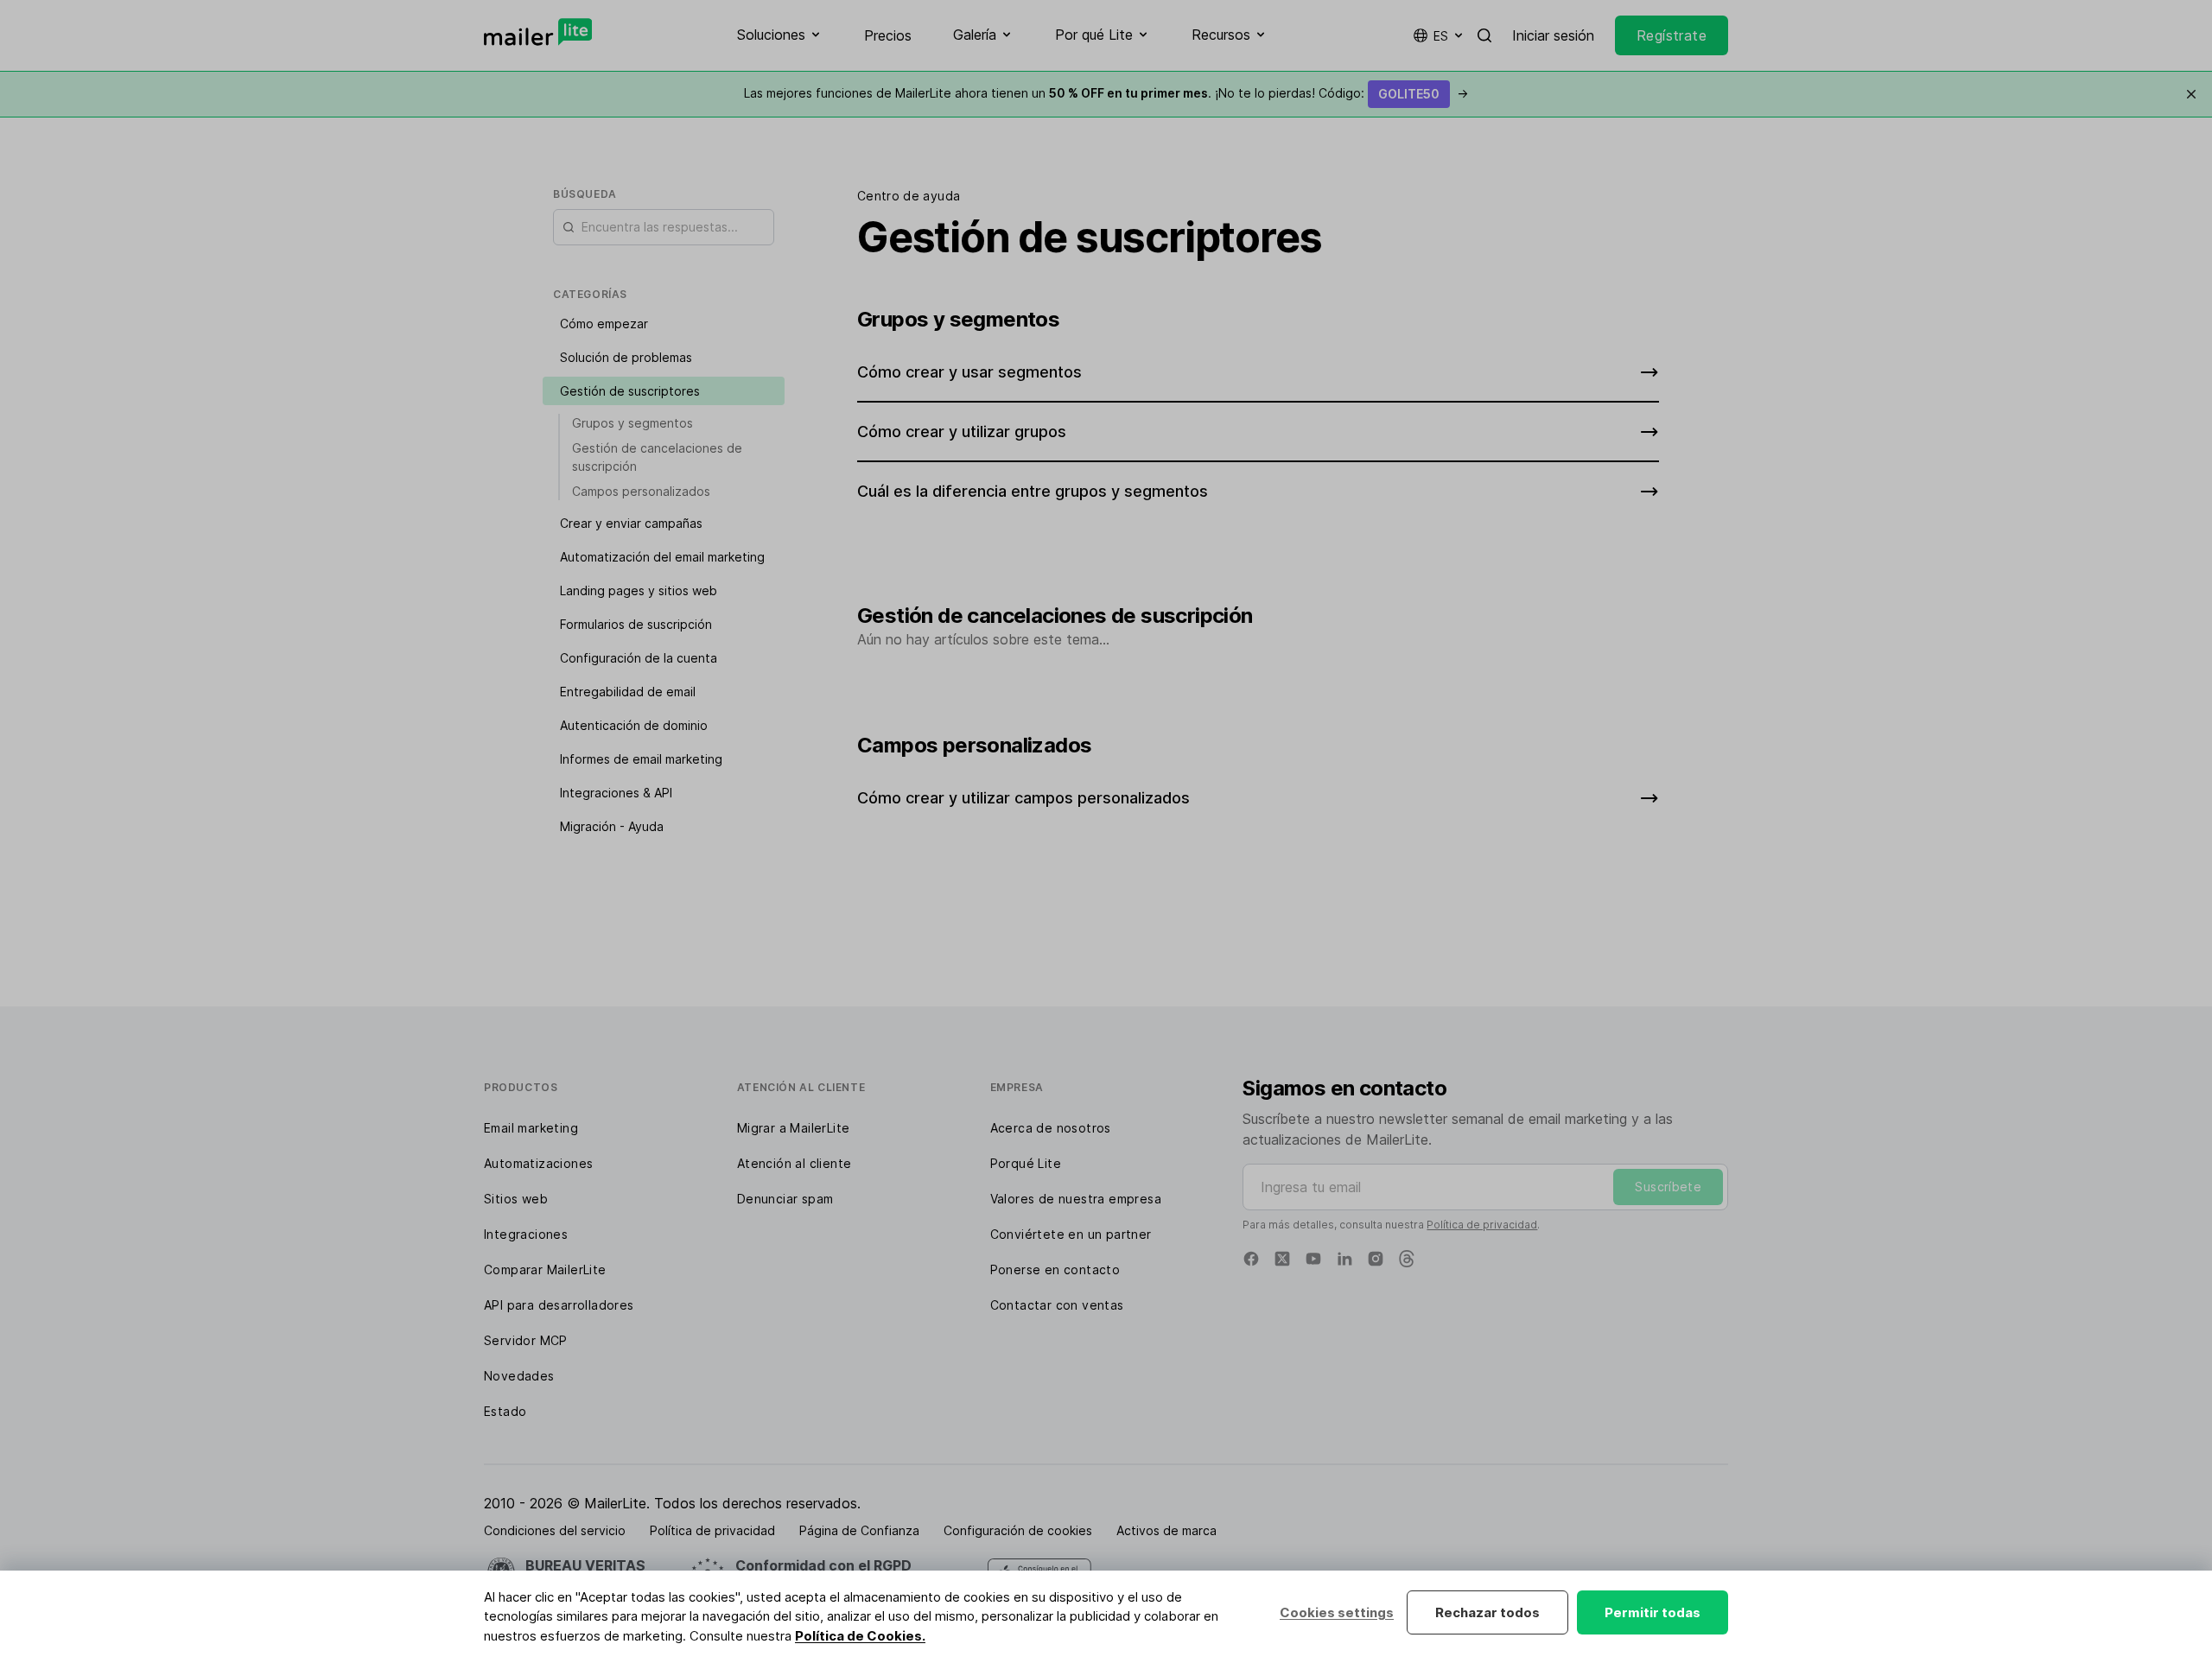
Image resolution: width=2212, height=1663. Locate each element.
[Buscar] (1484, 35)
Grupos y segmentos (632, 423)
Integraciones (526, 1234)
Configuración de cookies (1018, 1530)
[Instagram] (1376, 1259)
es (1441, 36)
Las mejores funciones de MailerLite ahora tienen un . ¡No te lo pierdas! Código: (1106, 93)
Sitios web (516, 1199)
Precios (888, 35)
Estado (505, 1411)
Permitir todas (1653, 1612)
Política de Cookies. (860, 1636)
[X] (1282, 1259)
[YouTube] (1313, 1259)
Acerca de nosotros (1051, 1128)
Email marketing (531, 1128)
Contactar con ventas (1057, 1305)
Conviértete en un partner (1071, 1234)
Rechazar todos (1487, 1612)
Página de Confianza (859, 1530)
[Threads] (1407, 1259)
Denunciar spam (785, 1199)
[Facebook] (1251, 1259)
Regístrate (1672, 35)
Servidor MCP (526, 1340)
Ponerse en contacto (1055, 1269)
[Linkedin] (1344, 1259)
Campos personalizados (641, 491)
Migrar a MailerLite (794, 1128)
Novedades (519, 1376)
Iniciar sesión (1553, 35)
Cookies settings (1337, 1612)
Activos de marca (1166, 1530)
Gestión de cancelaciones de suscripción (657, 457)
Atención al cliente (795, 1163)
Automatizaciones (538, 1163)
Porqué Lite (1026, 1163)
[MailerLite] (538, 32)
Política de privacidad (1482, 1225)
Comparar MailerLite (545, 1269)
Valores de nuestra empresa (1076, 1199)
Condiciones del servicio (555, 1530)
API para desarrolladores (559, 1305)
